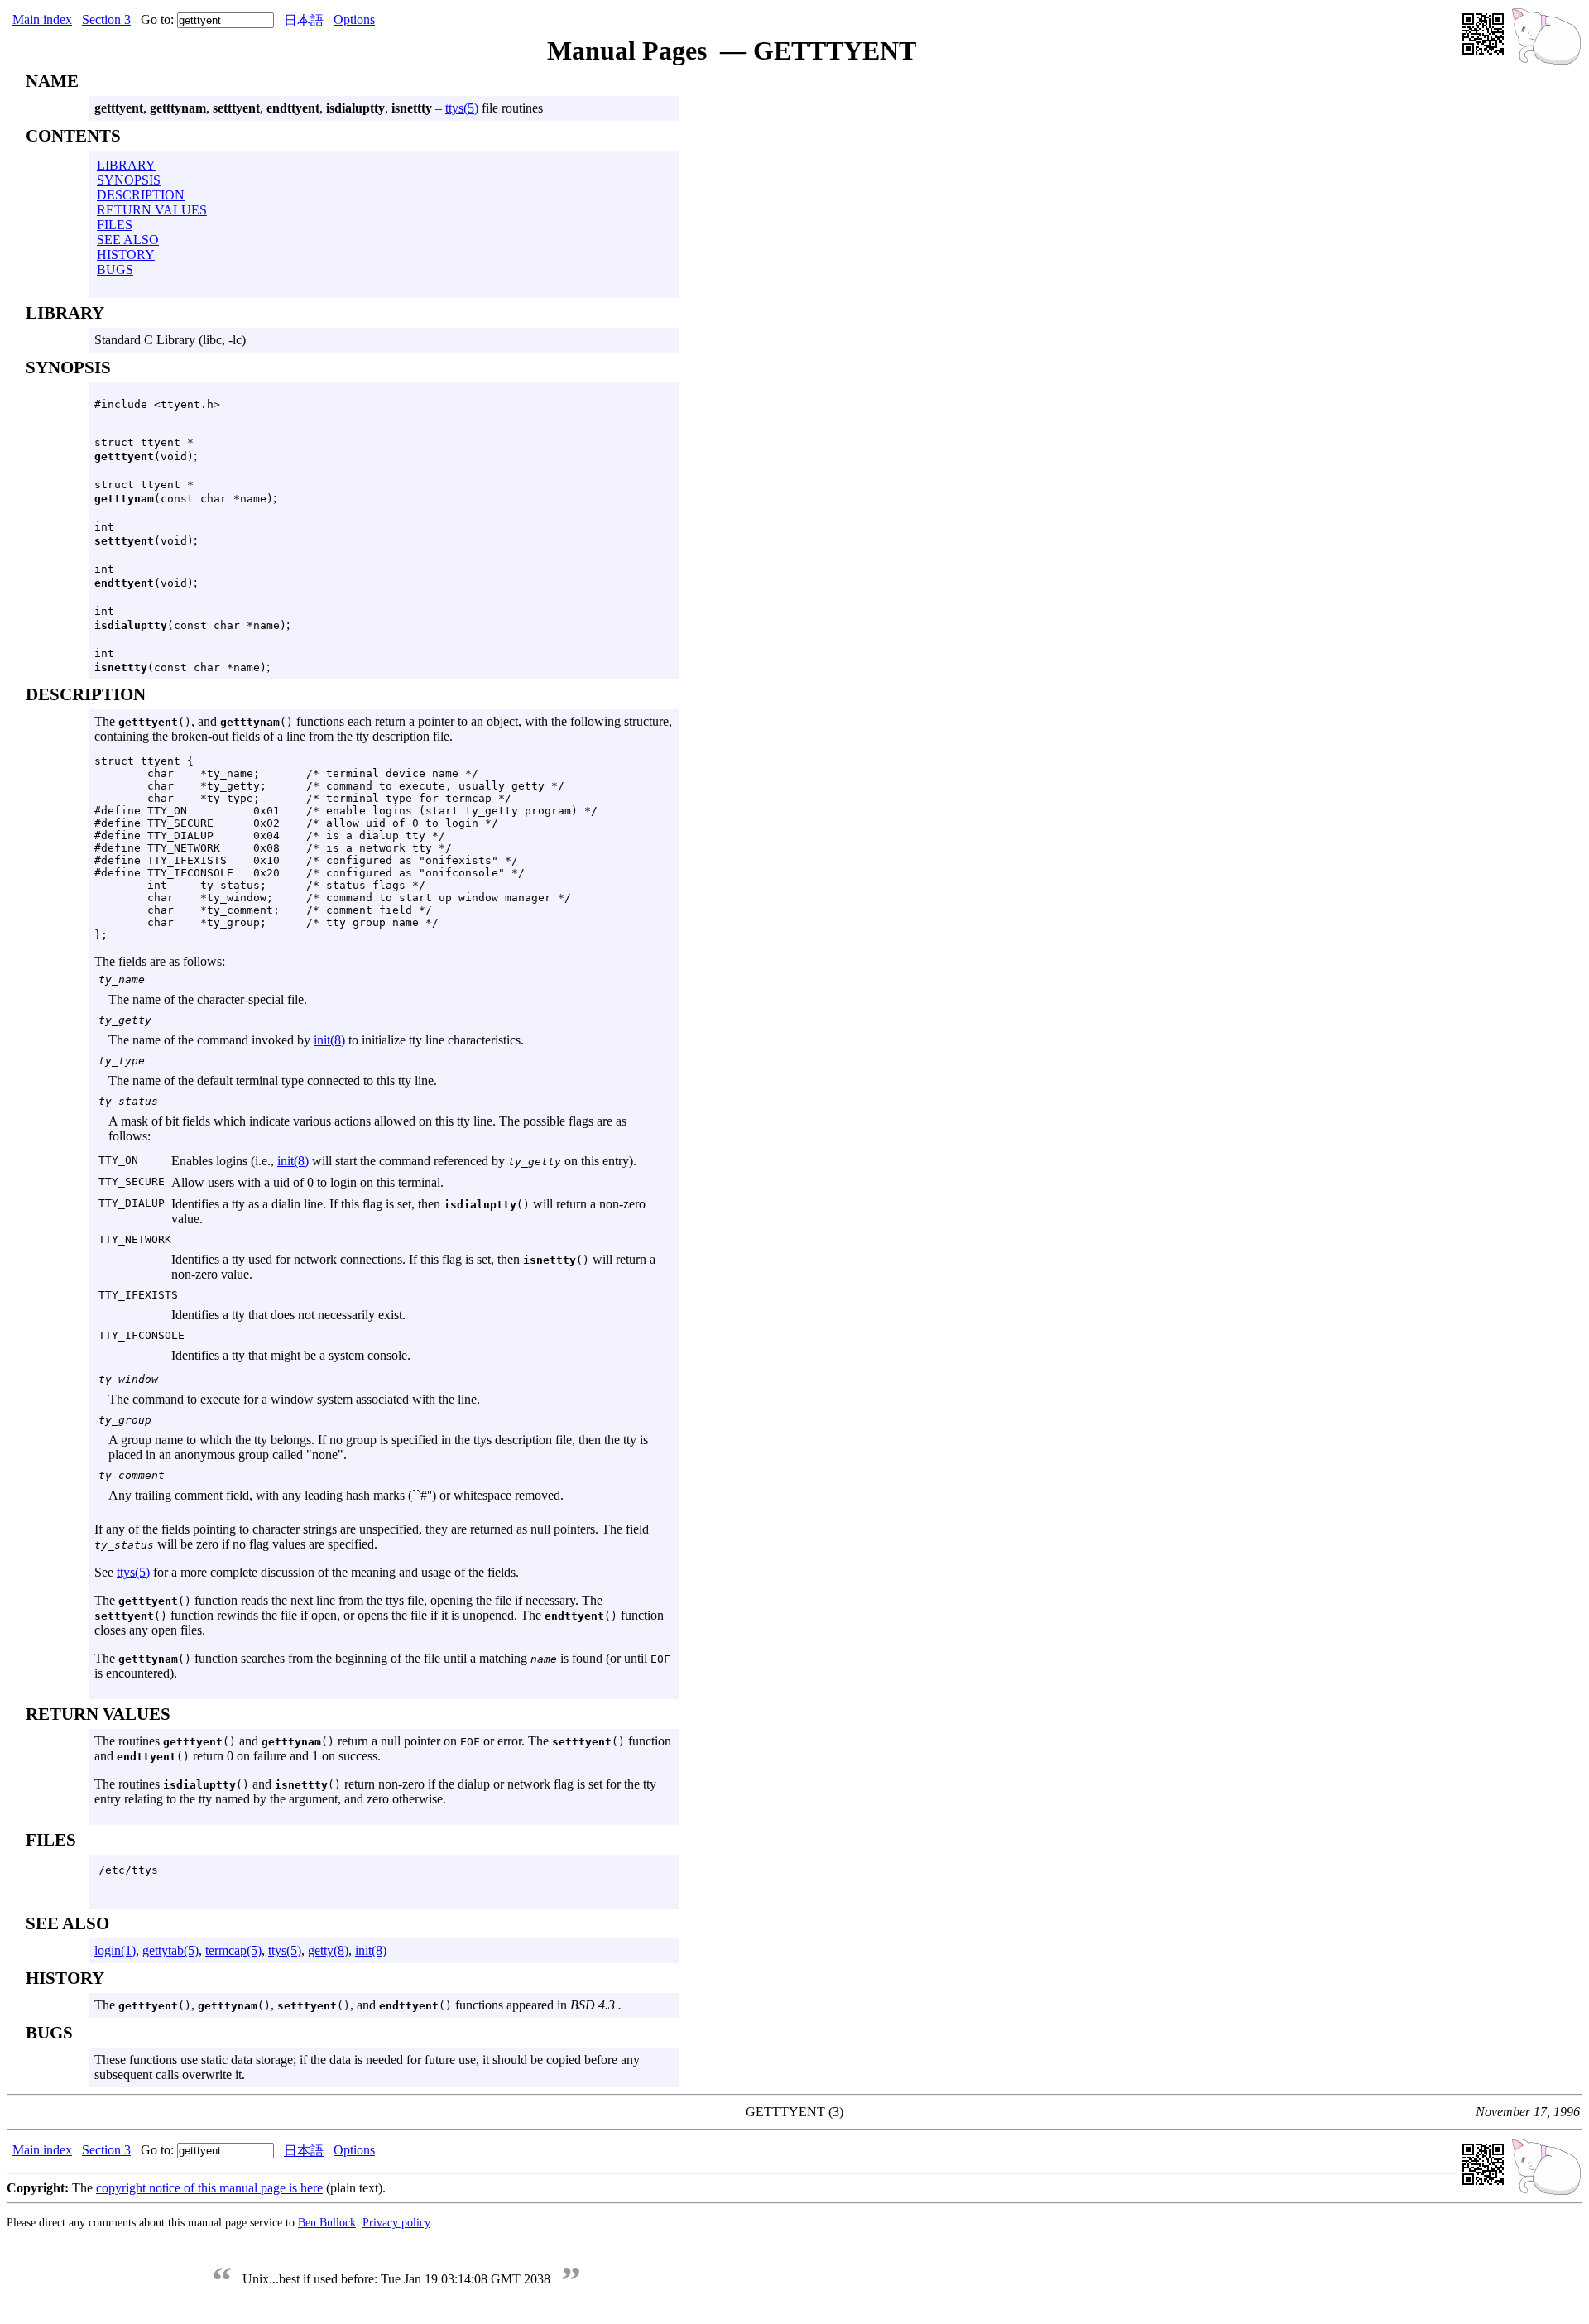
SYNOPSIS (129, 180)
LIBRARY (126, 165)
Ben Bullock (327, 2222)
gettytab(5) (170, 1950)
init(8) (329, 1040)
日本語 (304, 20)
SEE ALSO (128, 240)
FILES (115, 225)
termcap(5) (233, 1950)
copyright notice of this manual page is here (209, 2188)
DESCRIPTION (141, 195)
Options (354, 19)
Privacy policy (396, 2222)
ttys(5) (462, 108)
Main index (42, 19)
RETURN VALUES (152, 210)
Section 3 (106, 19)
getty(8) (328, 1950)
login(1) (115, 1950)
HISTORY (126, 254)
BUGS (115, 269)
